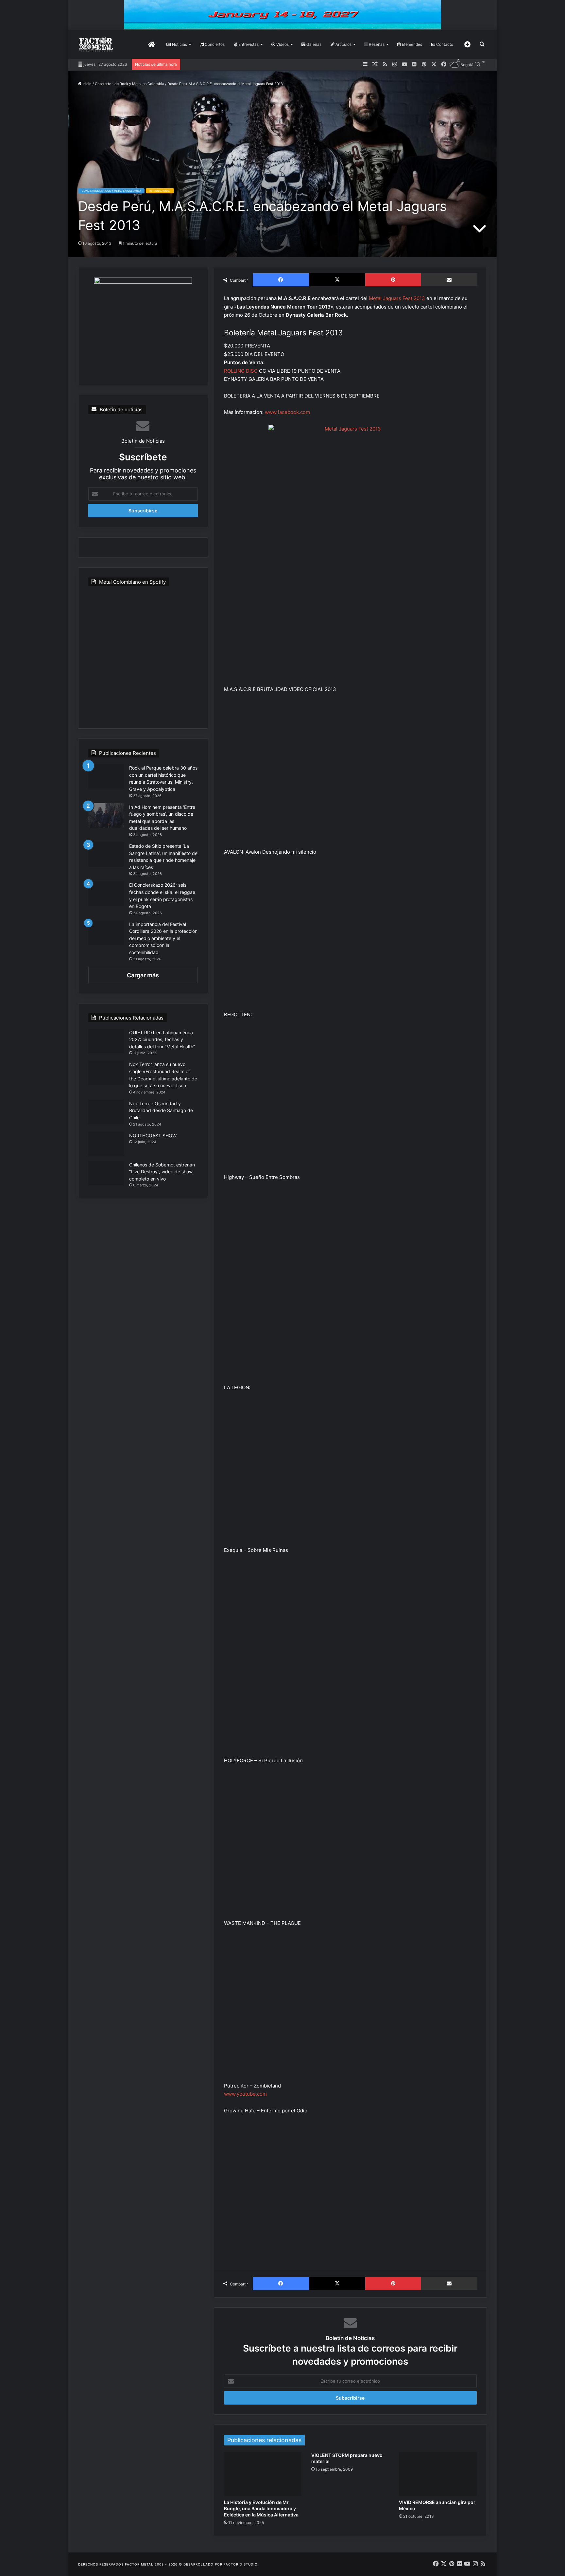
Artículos (343, 44)
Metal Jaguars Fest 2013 (397, 298)
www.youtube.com (245, 2094)
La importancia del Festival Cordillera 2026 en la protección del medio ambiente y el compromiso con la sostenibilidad (163, 938)
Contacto (444, 44)
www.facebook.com (287, 412)
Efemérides (411, 44)
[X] (337, 280)
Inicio (86, 84)
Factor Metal (139, 2564)
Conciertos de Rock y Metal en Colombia (129, 84)
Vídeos (282, 44)
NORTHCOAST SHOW (153, 1136)
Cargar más (143, 975)
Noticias (179, 44)
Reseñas (376, 44)
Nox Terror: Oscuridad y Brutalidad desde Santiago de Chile (161, 1110)
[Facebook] (281, 280)
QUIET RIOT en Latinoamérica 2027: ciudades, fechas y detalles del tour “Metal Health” (162, 1039)
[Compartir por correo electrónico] (449, 280)
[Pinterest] (393, 280)
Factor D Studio (241, 2564)
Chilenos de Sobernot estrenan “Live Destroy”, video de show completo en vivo (162, 1172)
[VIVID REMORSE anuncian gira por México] (438, 2474)
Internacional (160, 191)
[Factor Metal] (96, 44)
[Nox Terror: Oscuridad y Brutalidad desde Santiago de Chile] (106, 1112)
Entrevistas (248, 44)
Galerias (313, 44)
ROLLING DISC (241, 371)
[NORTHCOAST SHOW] (106, 1144)
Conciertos (214, 44)
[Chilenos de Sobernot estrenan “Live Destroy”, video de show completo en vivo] (106, 1173)
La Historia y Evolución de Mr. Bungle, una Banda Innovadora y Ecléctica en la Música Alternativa (261, 2508)
